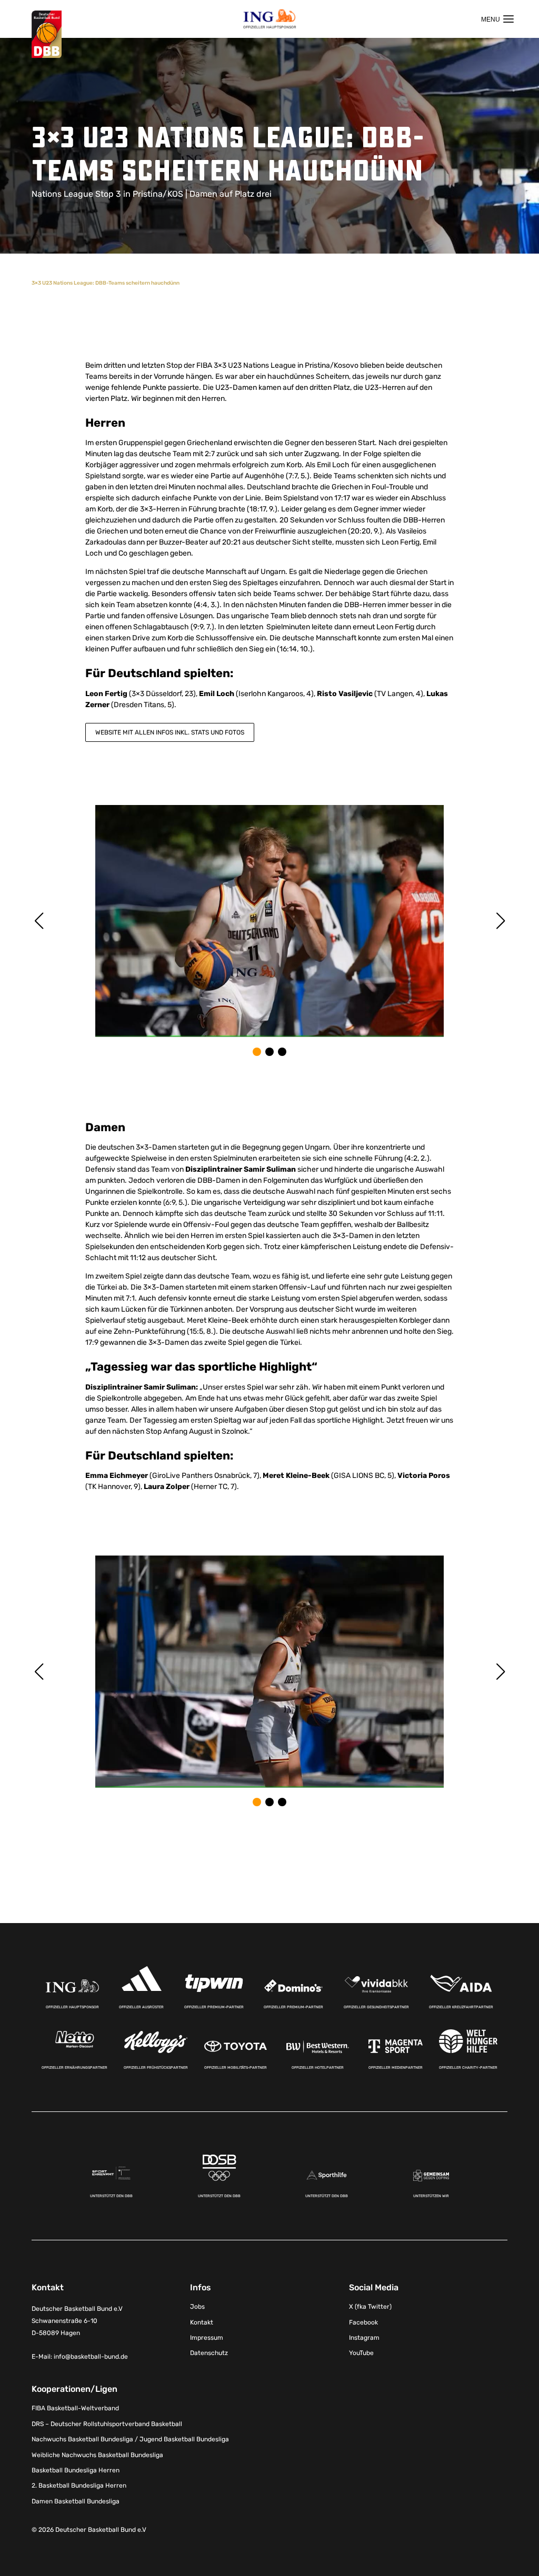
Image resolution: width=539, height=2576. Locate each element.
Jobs (197, 2307)
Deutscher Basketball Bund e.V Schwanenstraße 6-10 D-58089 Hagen (77, 2321)
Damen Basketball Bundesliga (76, 2501)
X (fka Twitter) (370, 2307)
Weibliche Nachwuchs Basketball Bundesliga (97, 2455)
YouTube (361, 2353)
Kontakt (202, 2322)
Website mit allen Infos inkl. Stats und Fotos (170, 732)
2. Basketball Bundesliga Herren (79, 2486)
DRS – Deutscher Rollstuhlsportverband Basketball (107, 2424)
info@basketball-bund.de (91, 2357)
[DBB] (47, 34)
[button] (257, 1052)
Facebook (363, 2322)
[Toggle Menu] (497, 19)
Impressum (207, 2338)
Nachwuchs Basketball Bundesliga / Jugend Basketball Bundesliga (130, 2439)
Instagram (364, 2338)
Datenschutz (209, 2353)
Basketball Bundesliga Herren (76, 2470)
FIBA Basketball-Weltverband (75, 2408)
